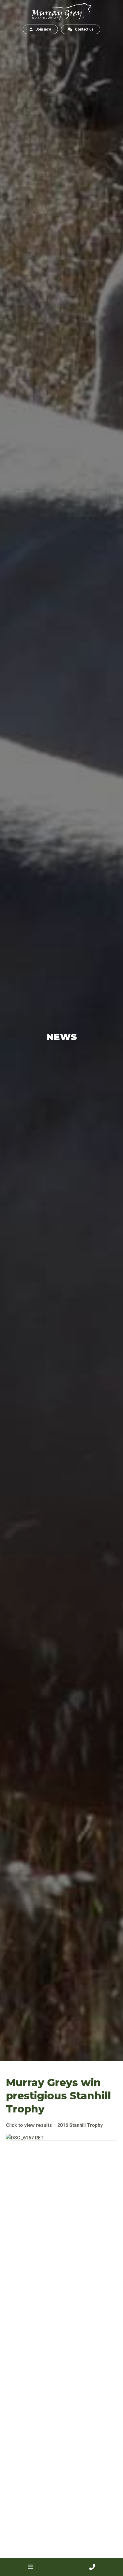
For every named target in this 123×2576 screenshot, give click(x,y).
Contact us (83, 29)
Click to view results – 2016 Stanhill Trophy (54, 2125)
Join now (42, 29)
